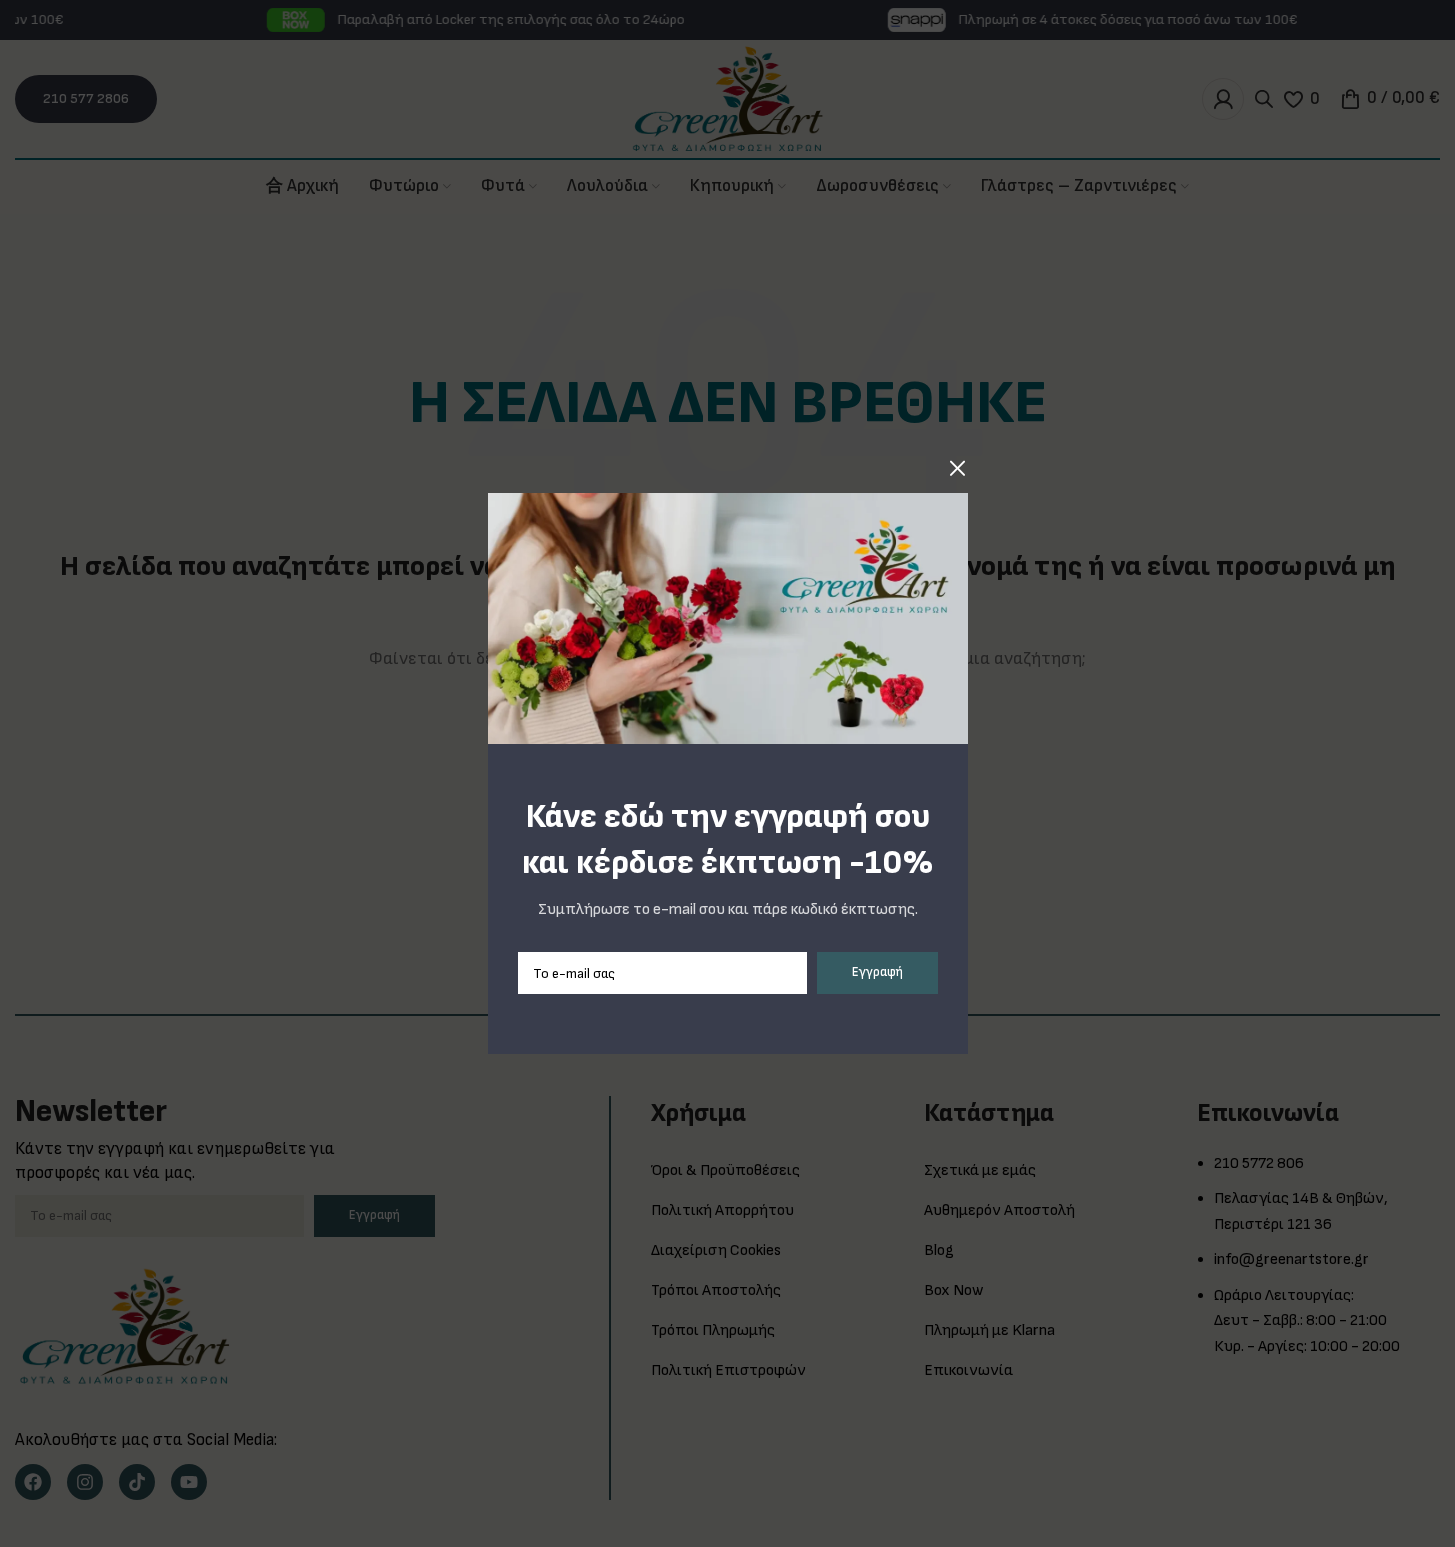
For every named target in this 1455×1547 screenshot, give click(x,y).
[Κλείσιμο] (958, 468)
